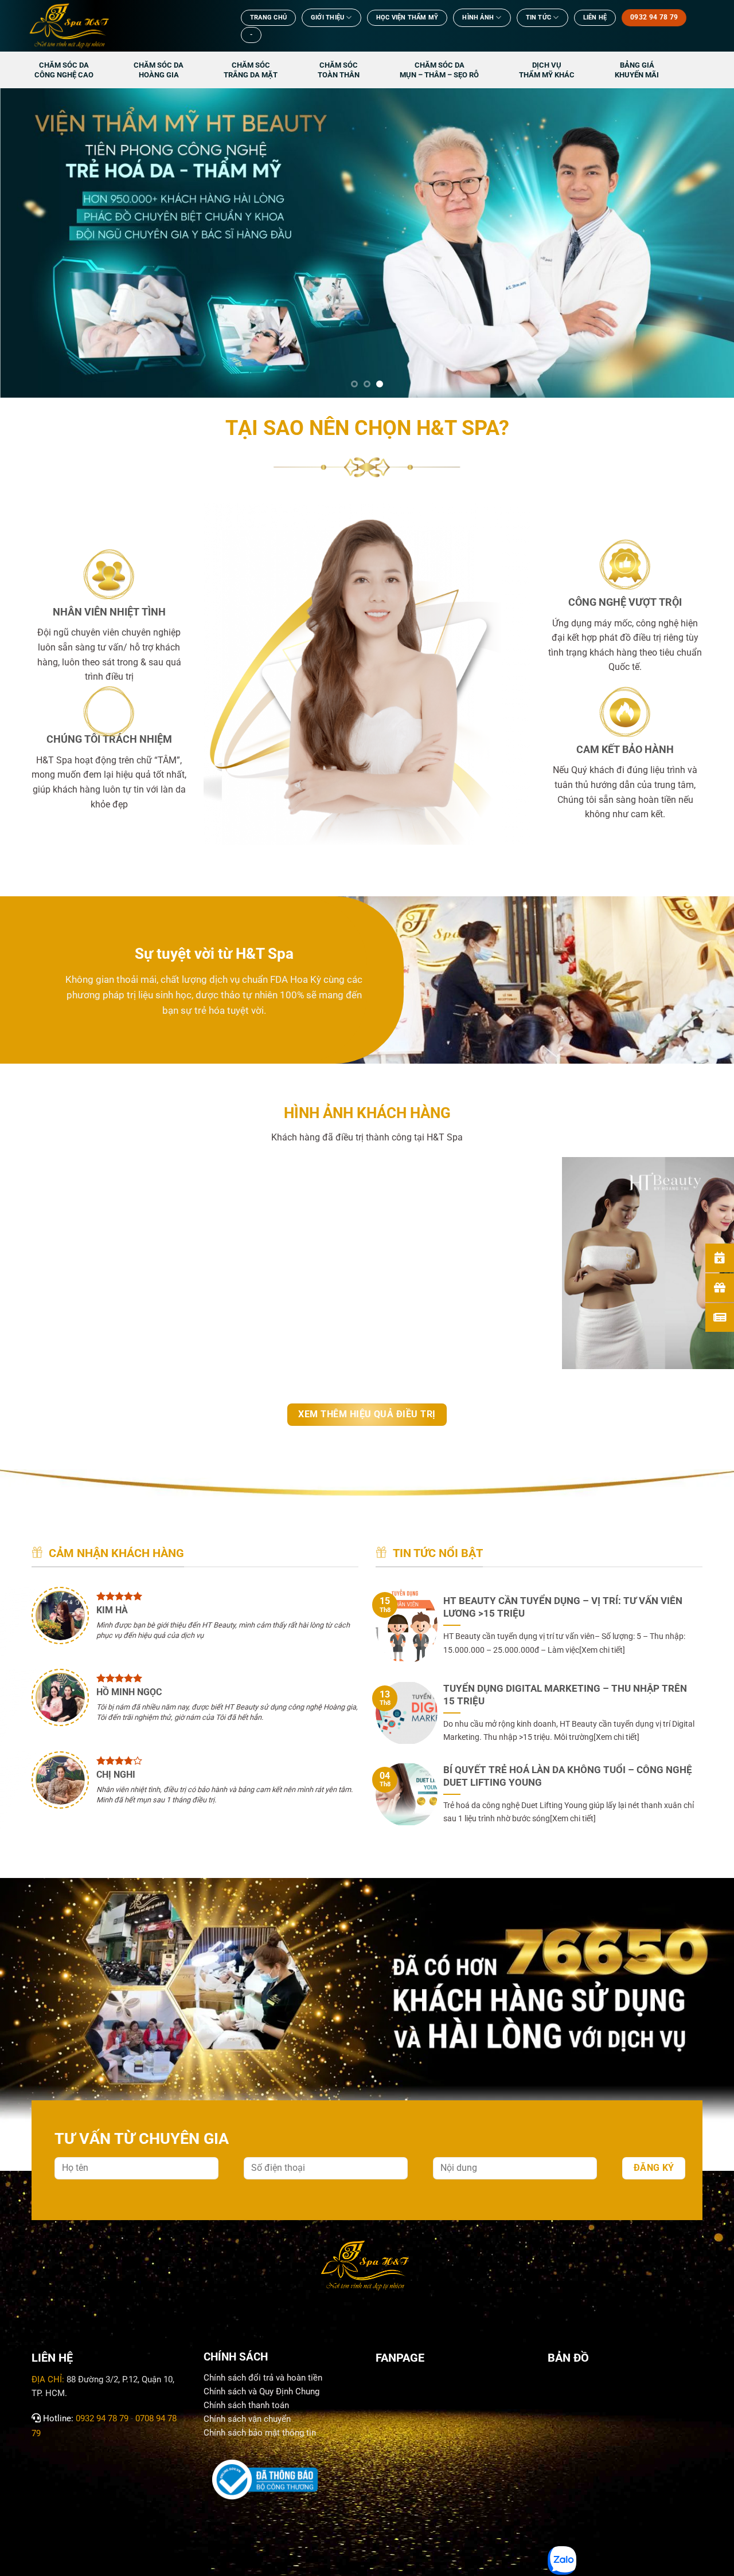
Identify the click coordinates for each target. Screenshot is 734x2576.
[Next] (705, 243)
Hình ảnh (478, 17)
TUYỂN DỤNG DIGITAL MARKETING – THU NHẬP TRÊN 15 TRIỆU (565, 1695)
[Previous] (29, 243)
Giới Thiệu (327, 17)
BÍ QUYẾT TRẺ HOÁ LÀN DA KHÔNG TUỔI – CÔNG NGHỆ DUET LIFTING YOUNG (568, 1776)
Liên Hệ (595, 17)
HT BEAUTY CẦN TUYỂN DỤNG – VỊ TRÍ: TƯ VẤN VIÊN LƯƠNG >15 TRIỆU (563, 1607)
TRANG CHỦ (268, 17)
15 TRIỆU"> (398, 1656)
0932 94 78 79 (102, 2418)
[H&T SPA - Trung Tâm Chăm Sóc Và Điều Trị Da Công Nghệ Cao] (123, 26)
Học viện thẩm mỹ (407, 17)
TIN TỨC (539, 17)
